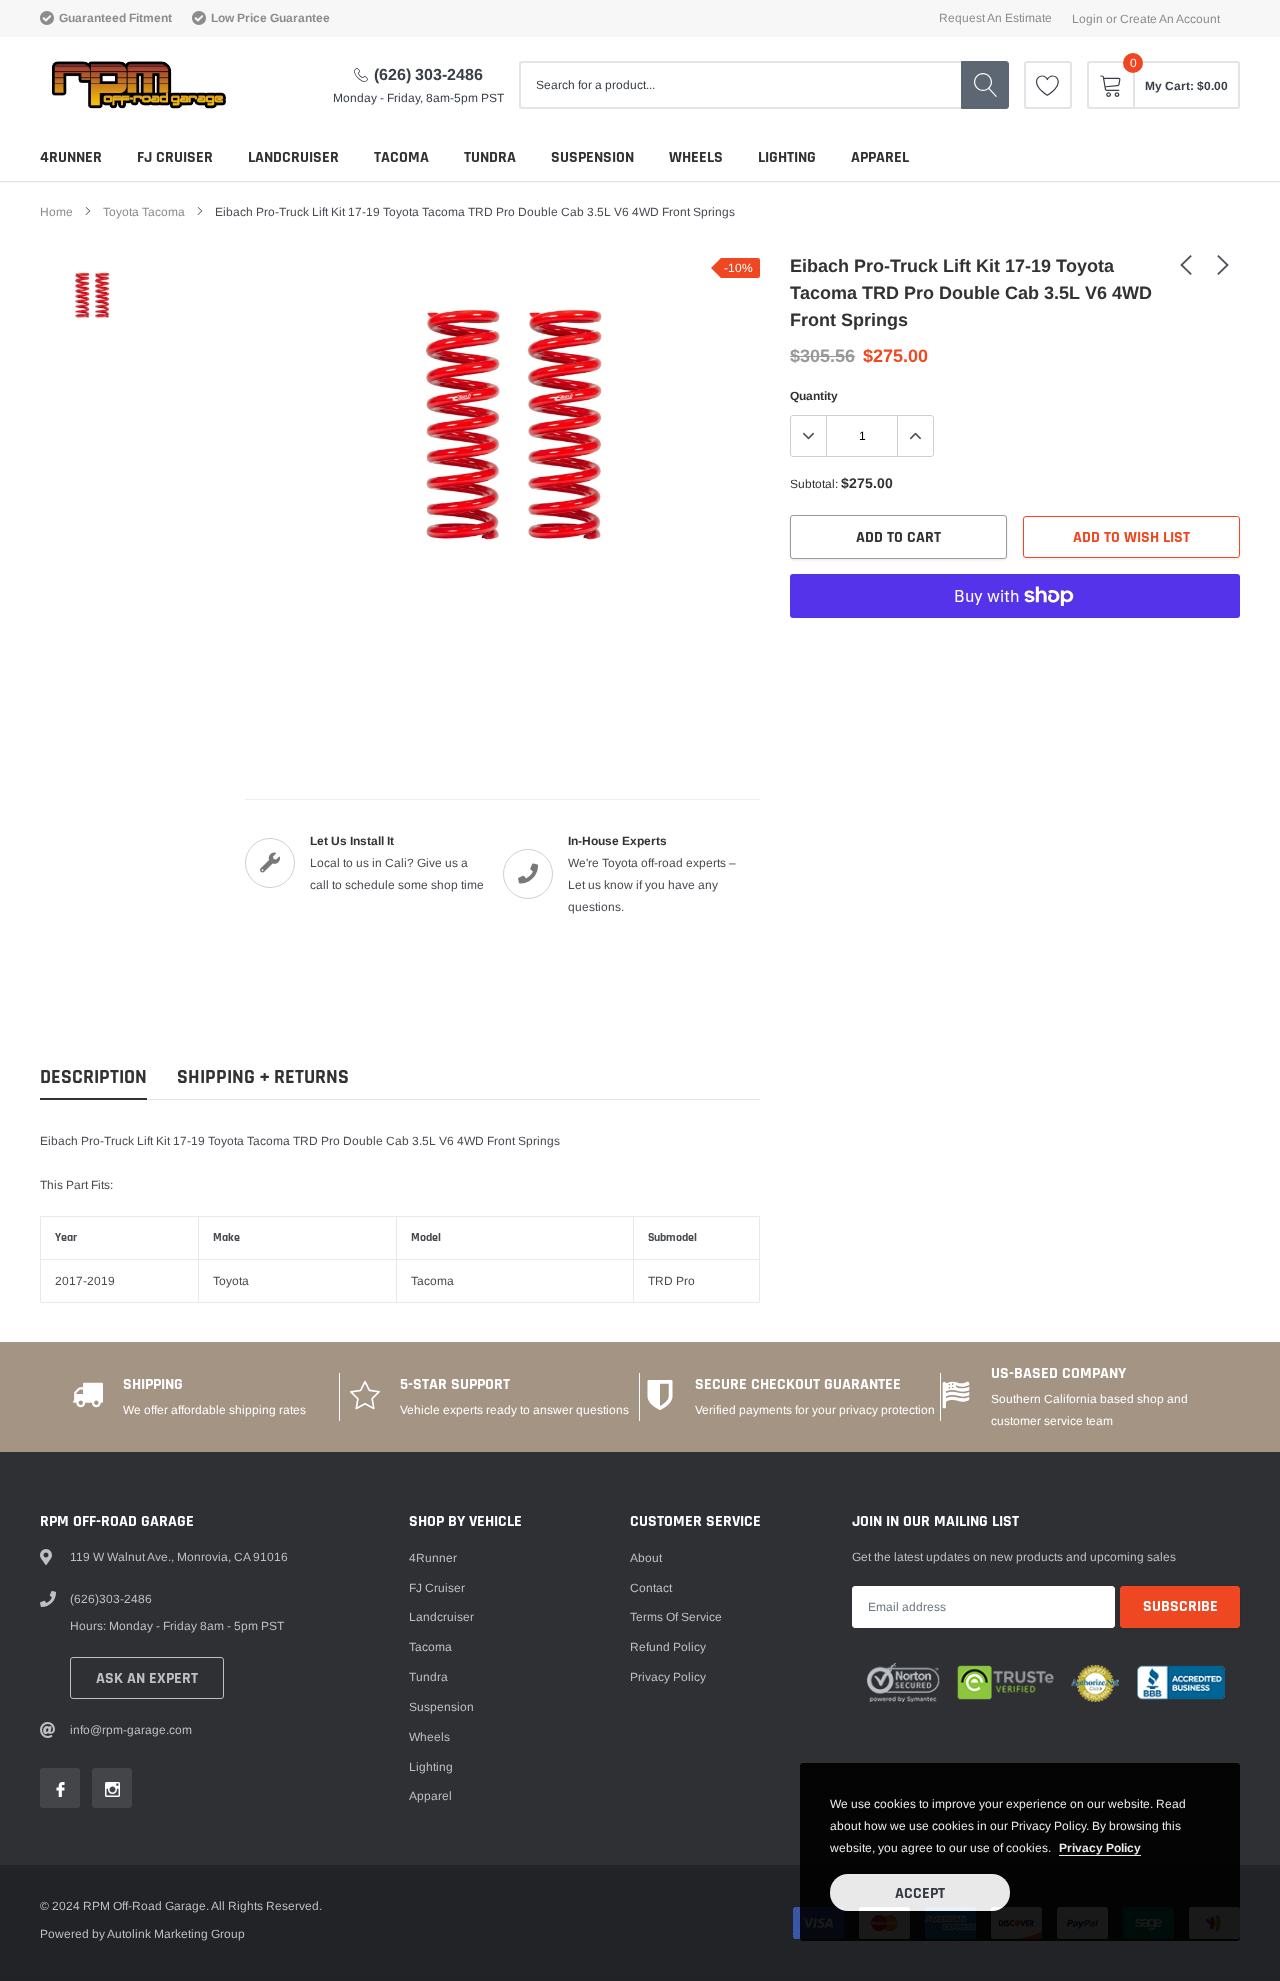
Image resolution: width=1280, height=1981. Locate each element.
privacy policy (1100, 1848)
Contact (651, 1588)
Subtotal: (814, 484)
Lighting (787, 157)
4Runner (71, 157)
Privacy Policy (668, 1677)
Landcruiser (293, 157)
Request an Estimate (995, 18)
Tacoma (401, 157)
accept (920, 1893)
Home (56, 212)
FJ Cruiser (175, 157)
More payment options (1015, 645)
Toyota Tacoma (144, 212)
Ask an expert (147, 1678)
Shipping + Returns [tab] (263, 1077)
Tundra (490, 157)
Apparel (880, 157)
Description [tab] (93, 1077)
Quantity (814, 396)
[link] (1048, 85)
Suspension (592, 157)
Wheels (696, 157)
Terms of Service (676, 1617)
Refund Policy (668, 1647)
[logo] (137, 85)
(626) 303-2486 (428, 74)
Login (1087, 19)
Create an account (1170, 19)
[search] (985, 85)
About (646, 1558)
